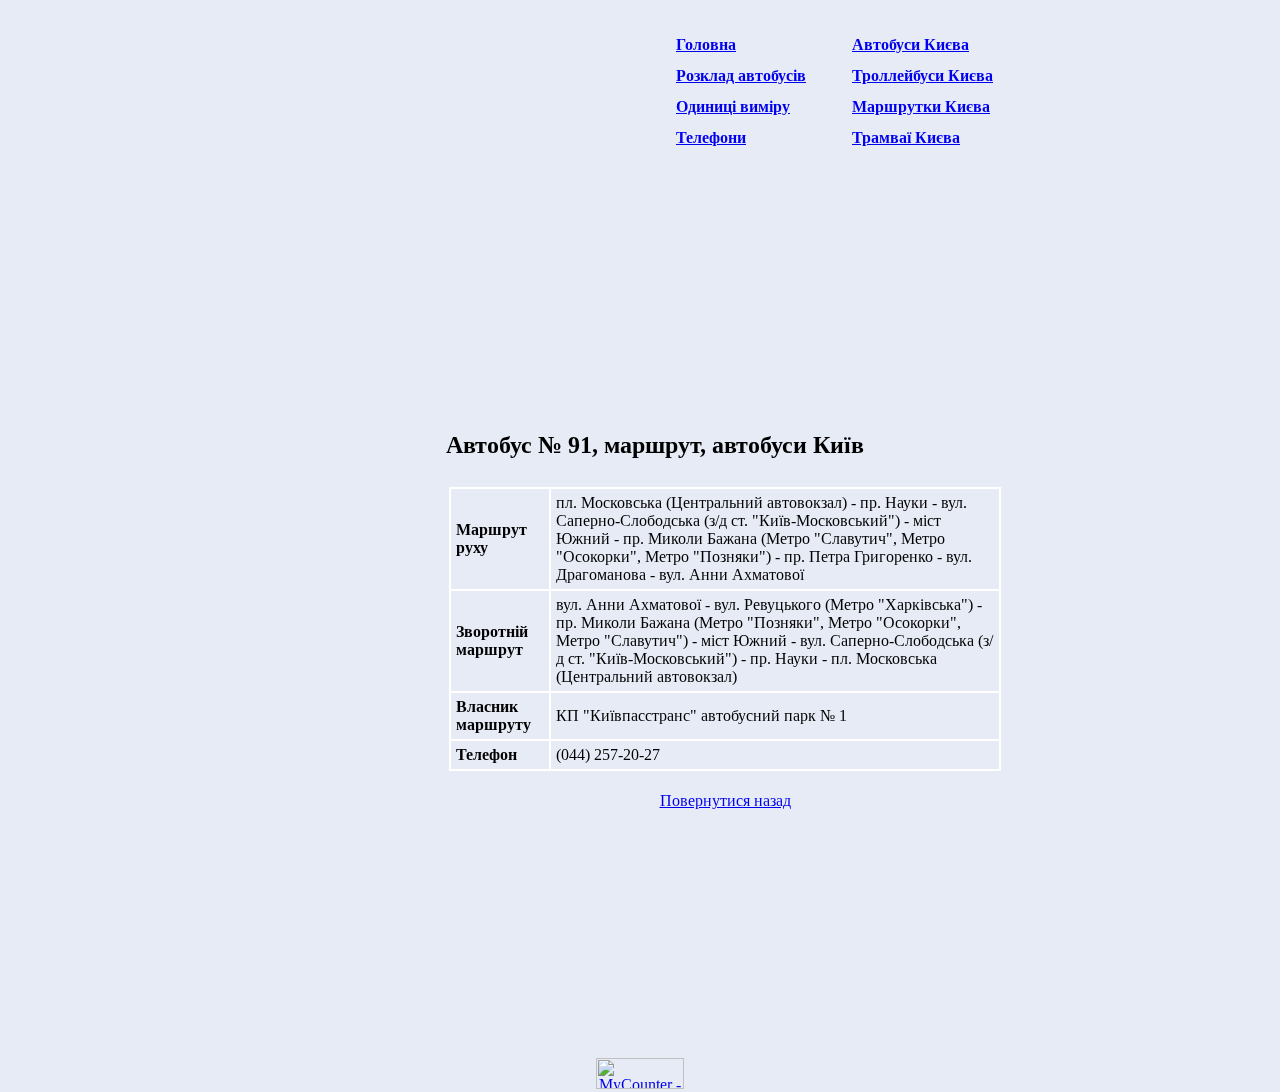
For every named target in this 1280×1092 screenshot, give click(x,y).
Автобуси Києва (910, 44)
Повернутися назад (725, 800)
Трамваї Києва (906, 137)
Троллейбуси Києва (922, 75)
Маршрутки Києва (921, 106)
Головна (706, 44)
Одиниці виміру (733, 106)
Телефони (711, 137)
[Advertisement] (444, 166)
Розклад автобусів (741, 75)
